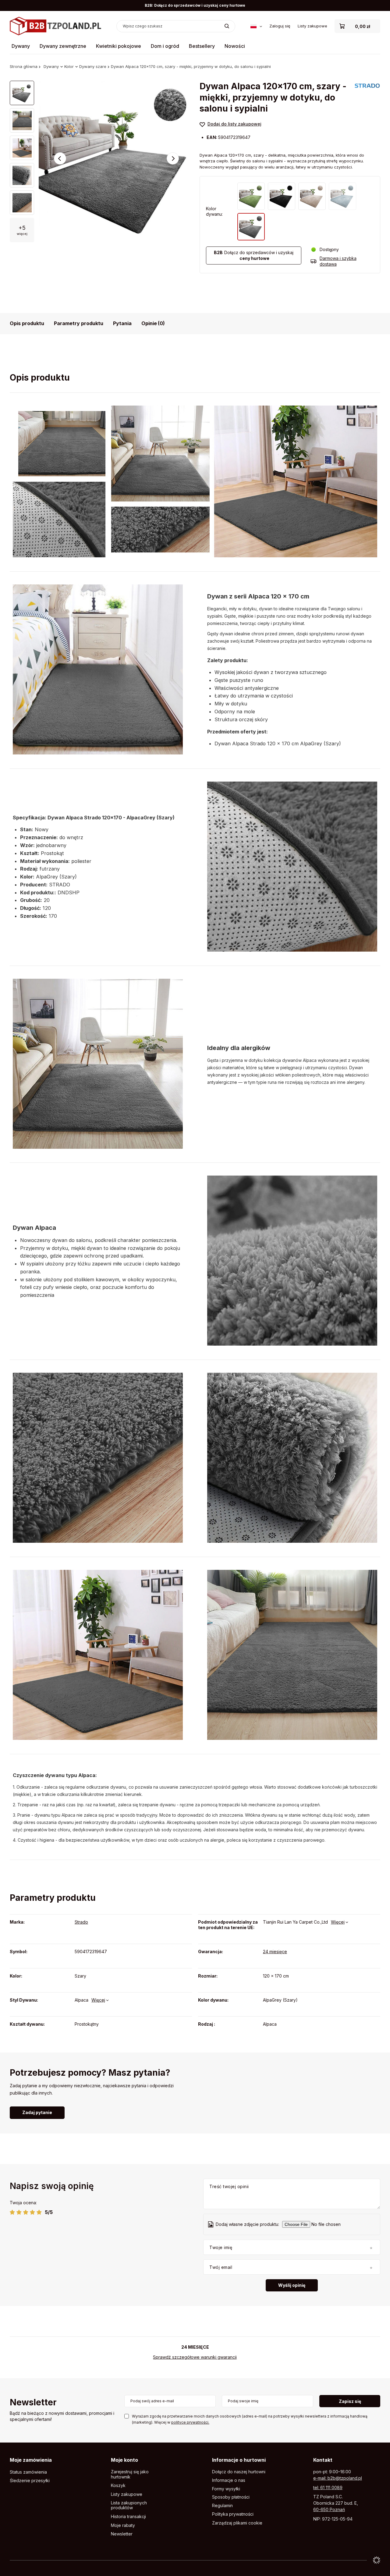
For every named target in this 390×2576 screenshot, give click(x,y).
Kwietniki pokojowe (119, 46)
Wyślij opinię (292, 2285)
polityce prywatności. (190, 2422)
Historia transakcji (128, 2517)
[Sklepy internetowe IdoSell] (377, 2560)
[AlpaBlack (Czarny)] (282, 196)
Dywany (21, 46)
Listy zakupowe (312, 26)
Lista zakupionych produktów (129, 2505)
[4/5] (32, 2212)
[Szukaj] (227, 26)
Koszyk (118, 2486)
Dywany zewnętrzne (63, 46)
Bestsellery (202, 46)
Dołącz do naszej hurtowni (239, 2472)
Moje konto (124, 2460)
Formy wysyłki (226, 2489)
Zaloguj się (280, 26)
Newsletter (33, 2403)
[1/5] (12, 2212)
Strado (81, 1922)
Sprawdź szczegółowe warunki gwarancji (195, 2357)
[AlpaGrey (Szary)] (251, 227)
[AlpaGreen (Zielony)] (251, 196)
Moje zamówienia (31, 2460)
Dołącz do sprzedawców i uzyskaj (254, 255)
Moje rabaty (123, 2525)
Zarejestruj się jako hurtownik (130, 2474)
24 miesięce (275, 1952)
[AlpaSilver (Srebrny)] (342, 196)
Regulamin (222, 2506)
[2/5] (19, 2212)
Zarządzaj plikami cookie (237, 2523)
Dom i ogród (165, 46)
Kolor (69, 66)
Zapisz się (350, 2401)
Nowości (235, 46)
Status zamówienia (28, 2472)
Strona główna (24, 66)
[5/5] (39, 2212)
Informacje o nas (229, 2480)
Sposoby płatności (231, 2497)
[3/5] (26, 2212)
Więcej (338, 1922)
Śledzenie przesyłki (30, 2481)
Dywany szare (93, 66)
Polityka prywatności (233, 2514)
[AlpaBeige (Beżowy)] (312, 196)
